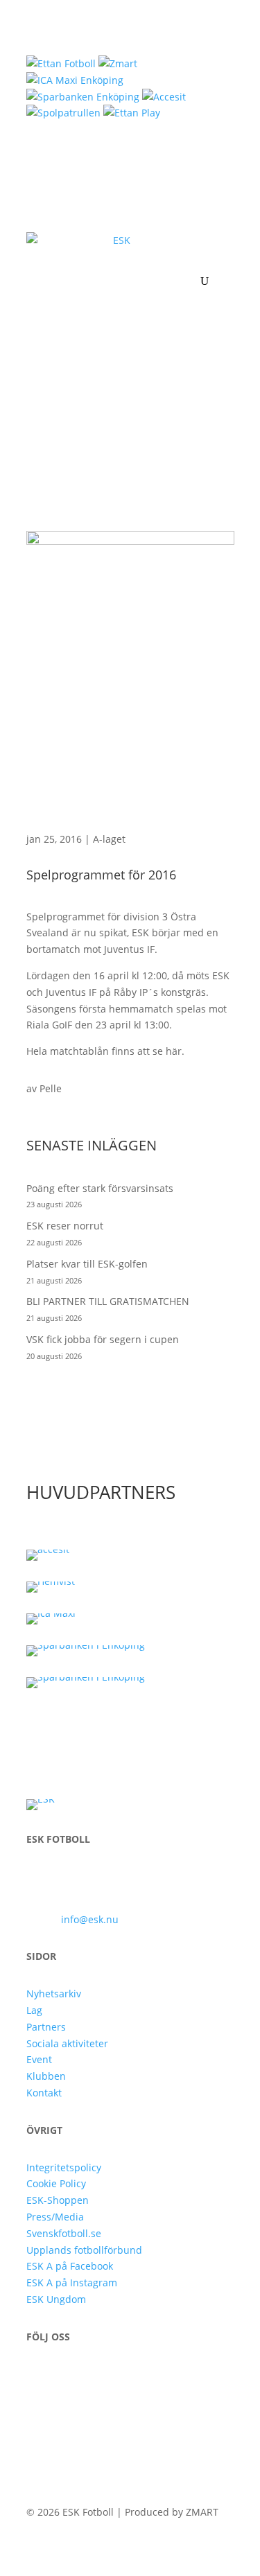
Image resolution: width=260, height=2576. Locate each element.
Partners (46, 2027)
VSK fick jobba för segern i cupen (103, 1339)
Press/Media (55, 2217)
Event (39, 2059)
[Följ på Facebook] (37, 2376)
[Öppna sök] (205, 281)
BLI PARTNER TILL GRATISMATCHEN (108, 1301)
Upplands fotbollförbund (84, 2250)
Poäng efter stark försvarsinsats (100, 1188)
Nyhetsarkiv (54, 1994)
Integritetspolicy (64, 2167)
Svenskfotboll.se (64, 2233)
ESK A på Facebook (70, 2266)
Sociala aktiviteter (67, 2043)
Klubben (46, 2076)
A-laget (109, 839)
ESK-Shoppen (58, 2200)
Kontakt (44, 2093)
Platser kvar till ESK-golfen (87, 1264)
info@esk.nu (90, 1919)
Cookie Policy (56, 2183)
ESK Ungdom (56, 2299)
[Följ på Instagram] (65, 2376)
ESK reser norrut (65, 1226)
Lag (34, 2010)
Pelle (51, 1088)
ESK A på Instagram (72, 2283)
